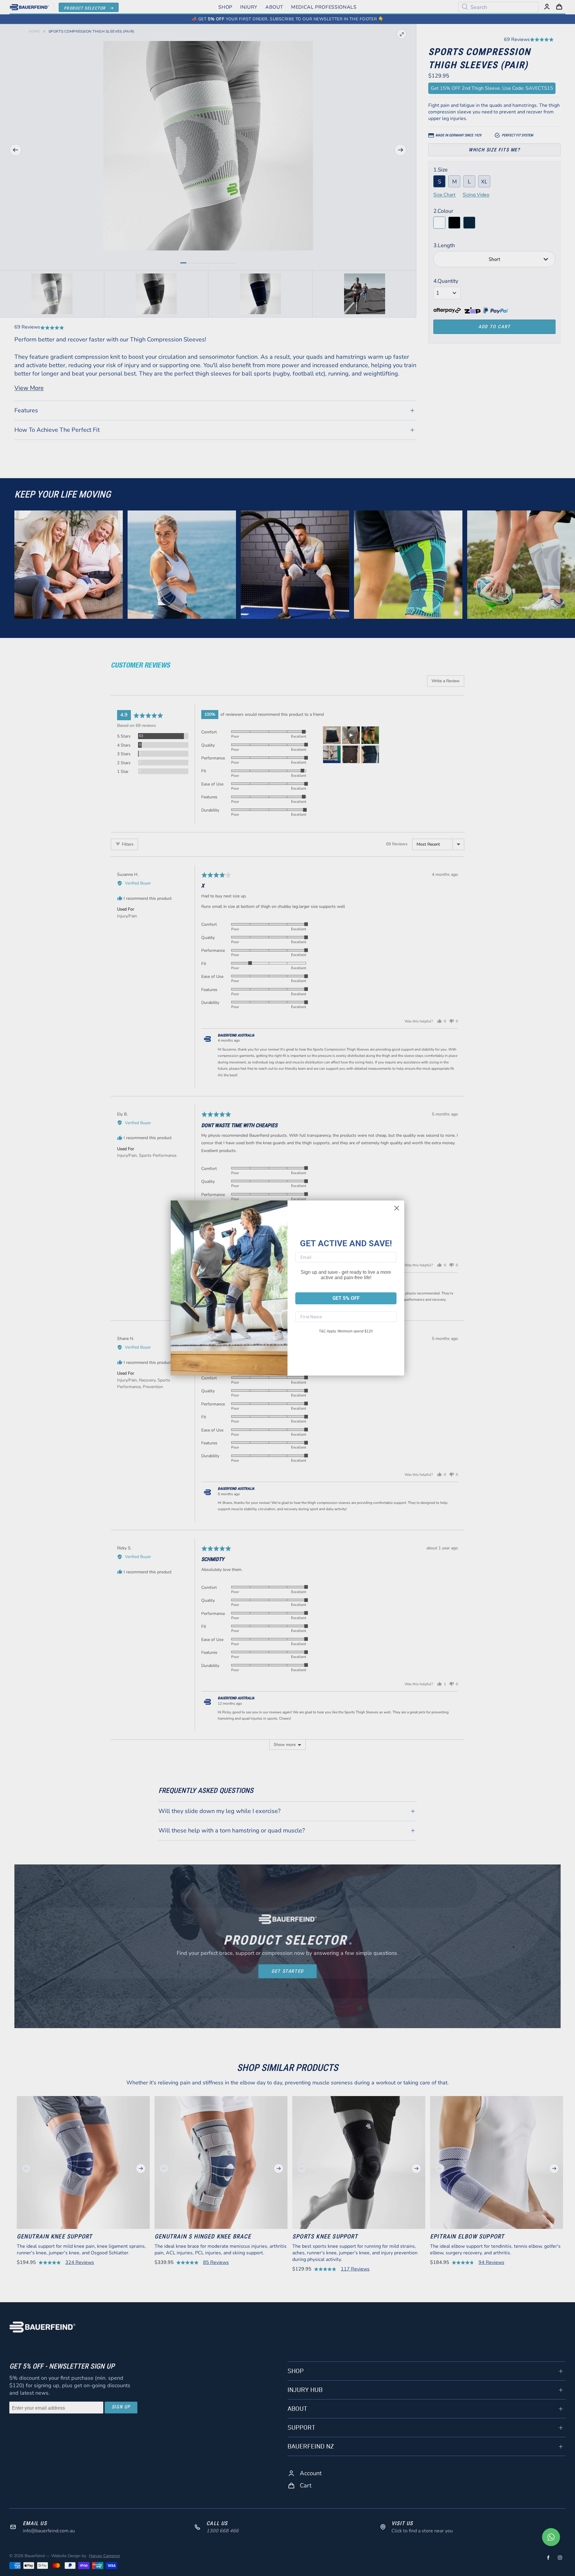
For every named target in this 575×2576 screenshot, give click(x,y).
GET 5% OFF (346, 1298)
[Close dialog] (397, 1208)
